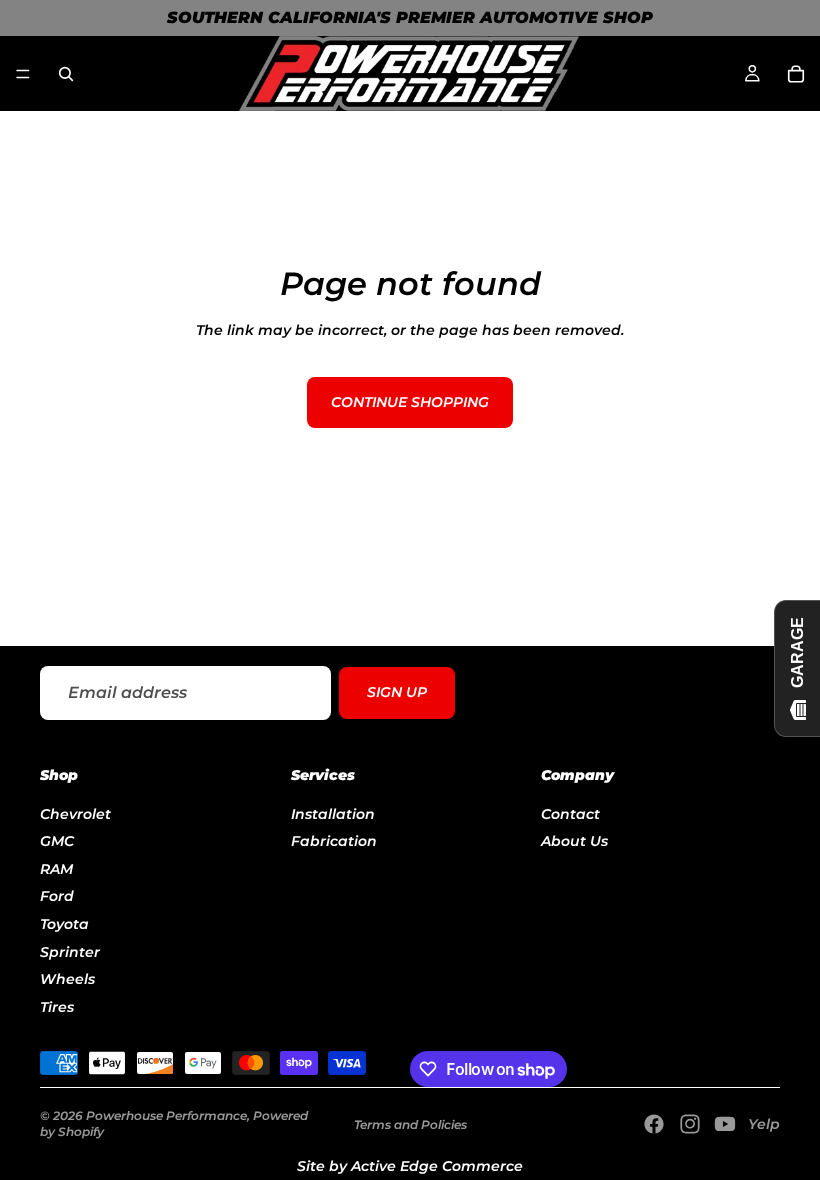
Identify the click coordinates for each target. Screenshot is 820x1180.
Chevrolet (75, 813)
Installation (333, 813)
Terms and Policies (410, 1124)
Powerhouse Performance (166, 1115)
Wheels (67, 979)
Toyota (64, 924)
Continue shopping (410, 402)
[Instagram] (690, 1124)
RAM (56, 868)
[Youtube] (725, 1124)
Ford (57, 896)
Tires (57, 1006)
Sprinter (70, 951)
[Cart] (796, 74)
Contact (570, 813)
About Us (574, 841)
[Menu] (23, 74)
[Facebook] (654, 1124)
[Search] (66, 74)
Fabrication (334, 841)
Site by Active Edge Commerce (410, 1166)
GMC (57, 841)
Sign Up (397, 693)
